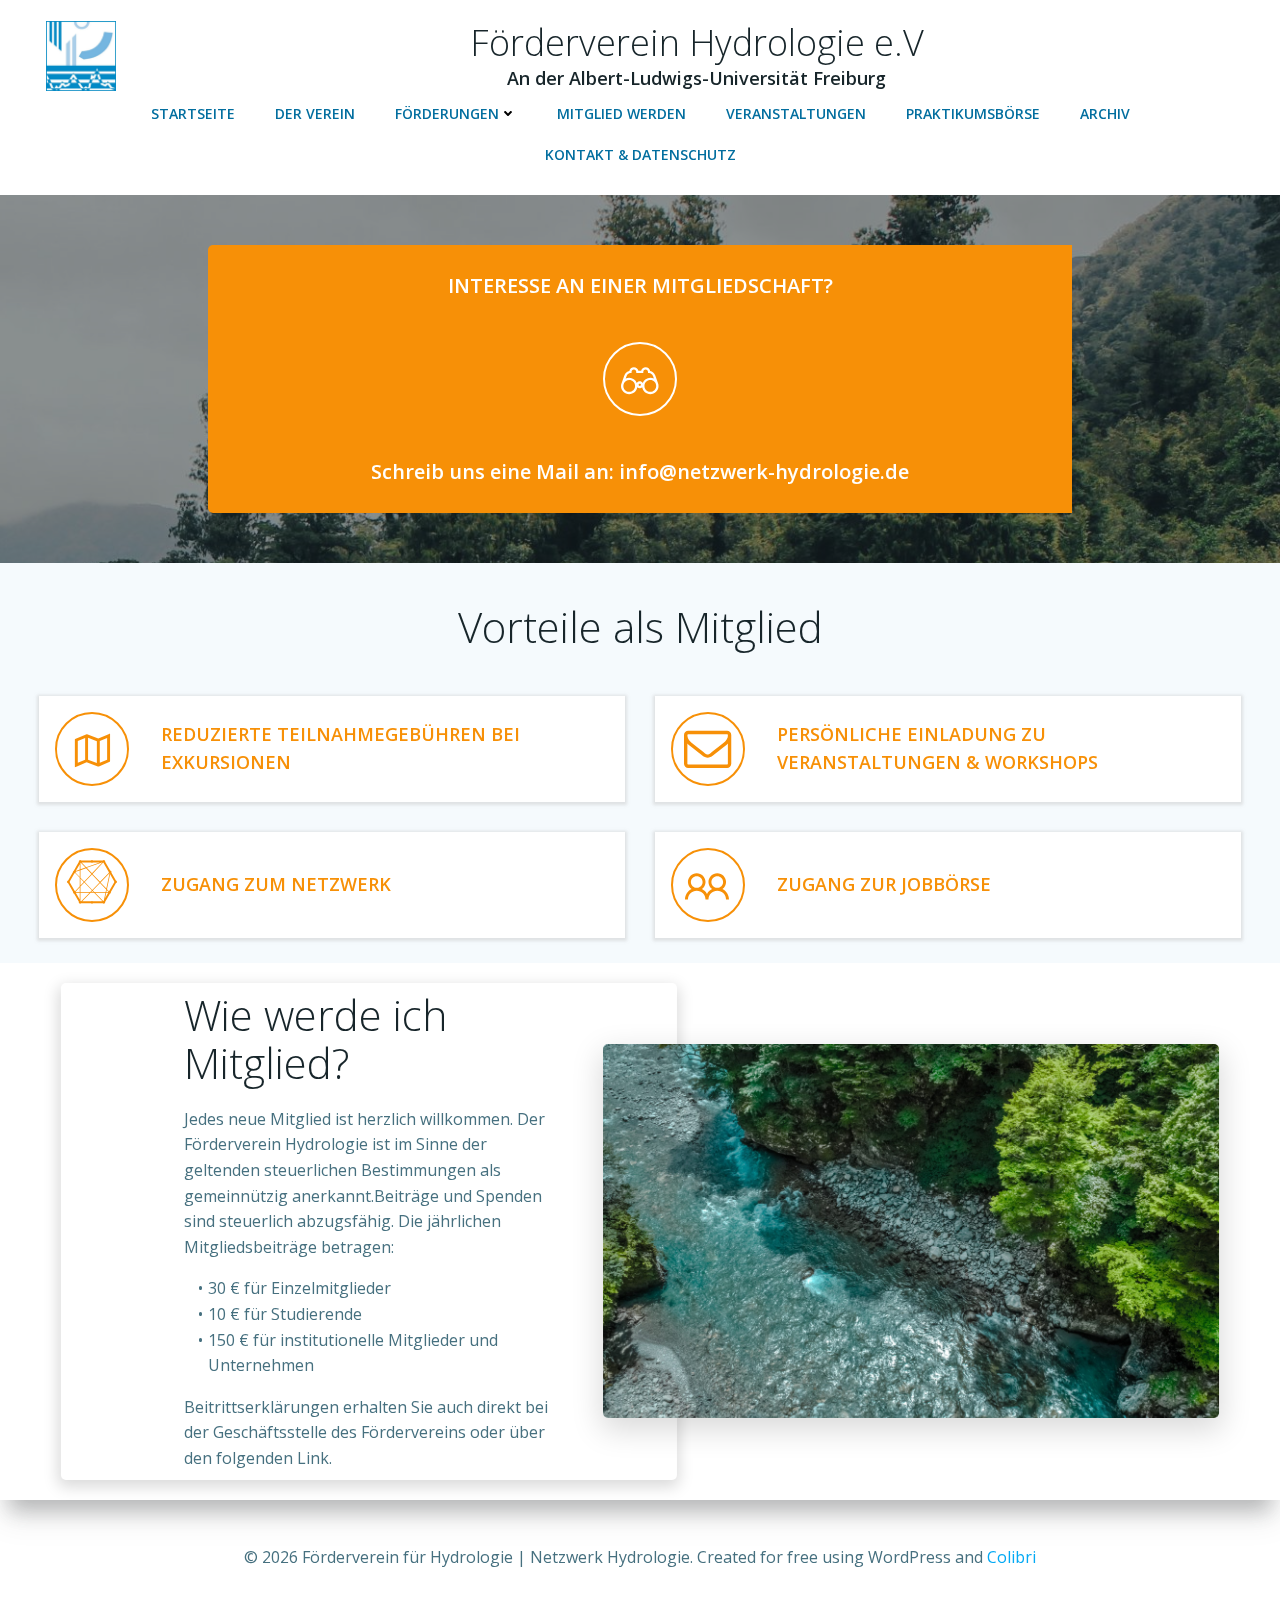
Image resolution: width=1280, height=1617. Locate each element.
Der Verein (315, 113)
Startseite (193, 113)
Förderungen (447, 113)
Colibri (1011, 1557)
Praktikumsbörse (973, 113)
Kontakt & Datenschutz (640, 154)
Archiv (1105, 113)
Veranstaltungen (796, 113)
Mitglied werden (621, 113)
